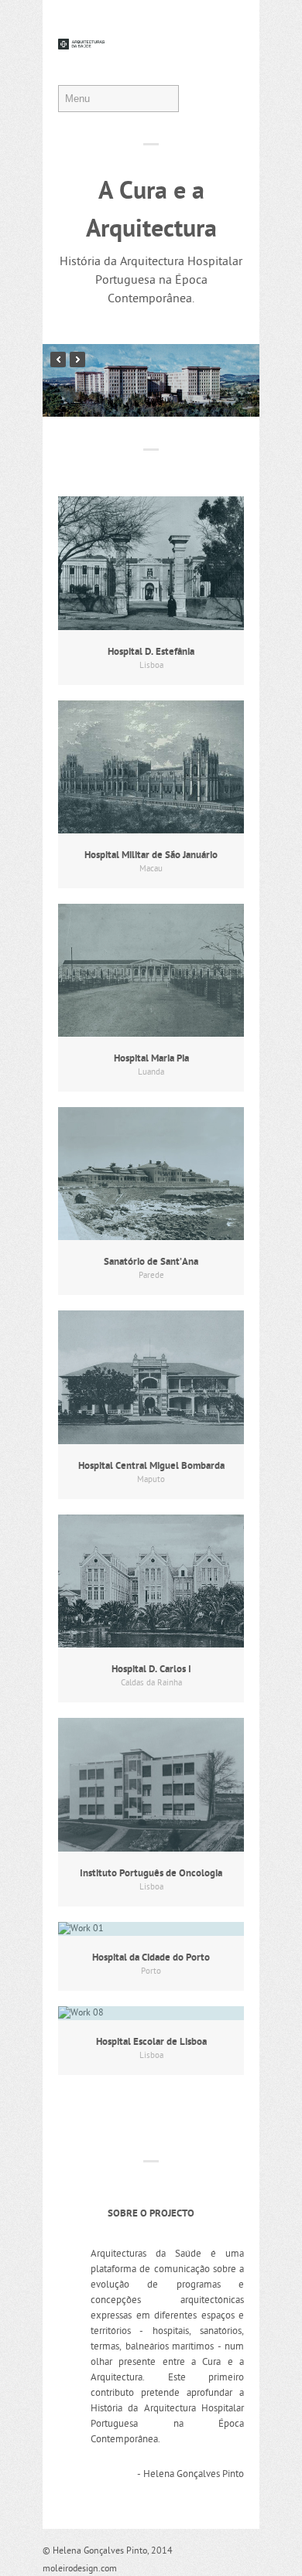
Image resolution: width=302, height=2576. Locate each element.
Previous (58, 359)
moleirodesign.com (80, 2569)
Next (77, 359)
